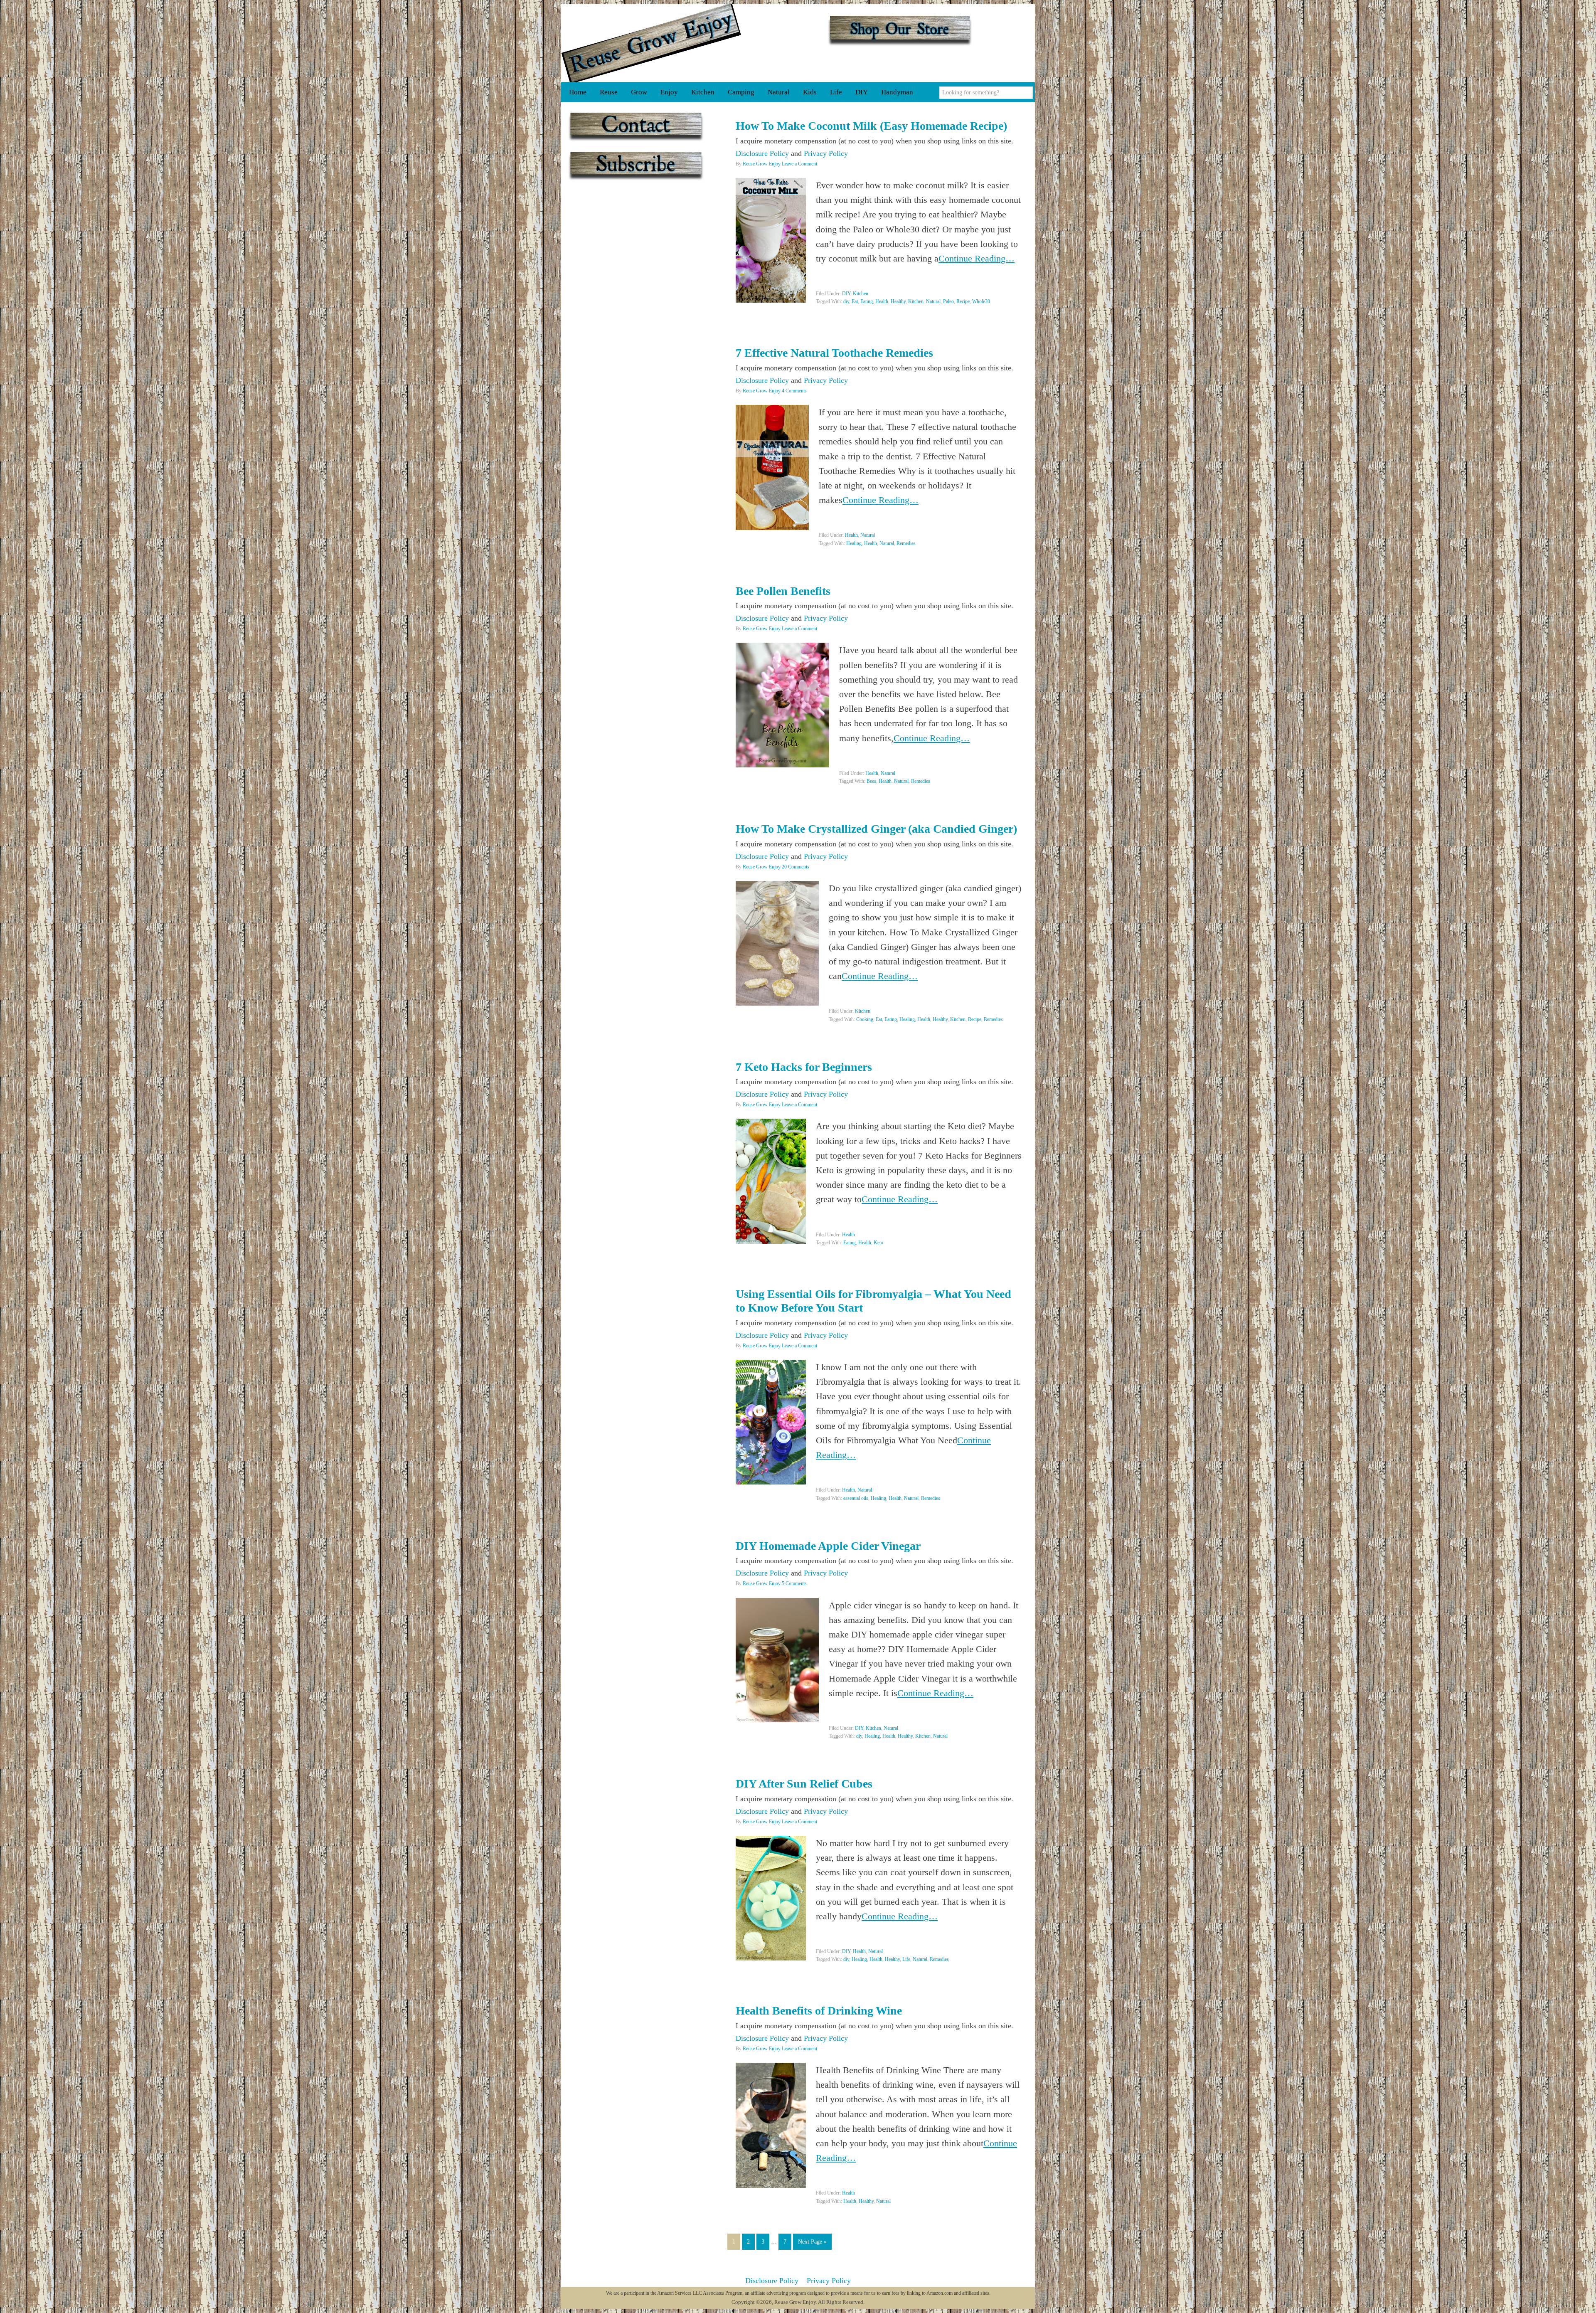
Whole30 (981, 301)
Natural (933, 301)
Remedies (906, 543)
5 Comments (794, 1583)
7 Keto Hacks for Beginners (804, 1067)
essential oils (856, 1498)
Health (882, 301)
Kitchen (861, 293)
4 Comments (794, 391)
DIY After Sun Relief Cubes (804, 1784)
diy (846, 301)
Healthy (898, 301)
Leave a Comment (799, 164)
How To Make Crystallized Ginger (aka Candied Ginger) (876, 829)
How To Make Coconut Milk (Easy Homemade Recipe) (871, 126)
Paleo (948, 301)
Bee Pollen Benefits (783, 591)
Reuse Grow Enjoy (651, 43)
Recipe (963, 301)
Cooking (865, 1019)
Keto (878, 1243)
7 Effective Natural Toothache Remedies (834, 353)
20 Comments (796, 867)
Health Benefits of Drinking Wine (819, 2011)
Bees (871, 781)
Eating (867, 301)
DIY (846, 293)
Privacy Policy (826, 153)
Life (906, 1959)
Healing (854, 543)
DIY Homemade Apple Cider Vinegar (828, 1546)
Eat (855, 301)
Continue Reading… (977, 258)
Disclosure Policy (762, 153)
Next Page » (812, 2242)
